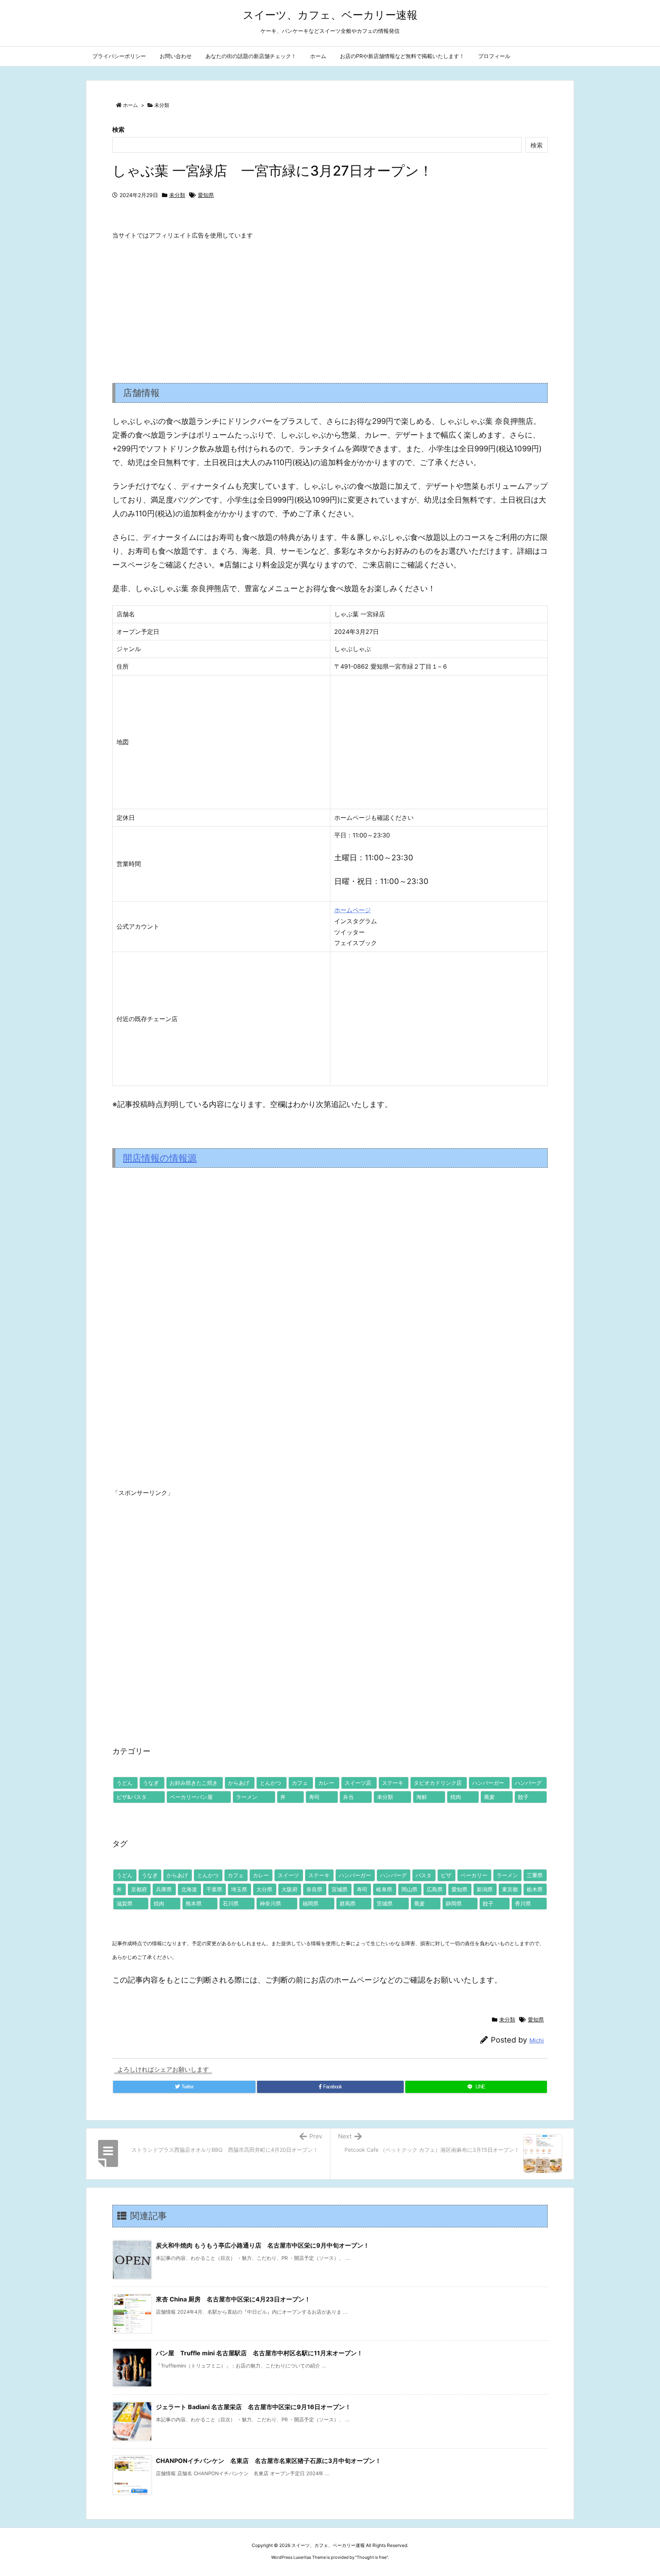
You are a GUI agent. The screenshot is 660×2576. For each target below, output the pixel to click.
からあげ (239, 1783)
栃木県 (535, 1889)
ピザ (446, 1875)
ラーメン (247, 1797)
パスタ (424, 1875)
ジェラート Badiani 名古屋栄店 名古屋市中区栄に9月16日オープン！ (253, 2407)
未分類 (162, 105)
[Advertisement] (330, 305)
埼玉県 (239, 1889)
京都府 (139, 1889)
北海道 (189, 1889)
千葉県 (214, 1889)
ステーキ (393, 1783)
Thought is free (372, 2557)
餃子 (523, 1797)
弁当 (348, 1797)
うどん (125, 1783)
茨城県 (385, 1903)
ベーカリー (474, 1875)
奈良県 (314, 1889)
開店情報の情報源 (160, 1158)
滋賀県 (125, 1903)
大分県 (264, 1889)
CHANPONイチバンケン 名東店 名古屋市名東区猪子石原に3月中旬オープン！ (269, 2461)
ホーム (130, 105)
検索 (118, 129)
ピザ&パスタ (132, 1797)
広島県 (435, 1889)
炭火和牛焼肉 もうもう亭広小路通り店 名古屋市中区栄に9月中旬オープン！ (263, 2245)
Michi (537, 2040)
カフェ (300, 1783)
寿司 (314, 1797)
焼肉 (456, 1797)
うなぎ (151, 1783)
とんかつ (270, 1783)
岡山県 (409, 1889)
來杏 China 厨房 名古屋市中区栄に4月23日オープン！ (233, 2299)
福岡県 (311, 1903)
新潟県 (485, 1889)
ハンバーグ (528, 1783)
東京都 (510, 1889)
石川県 (231, 1903)
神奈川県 (270, 1903)
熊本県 (194, 1903)
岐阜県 (384, 1889)
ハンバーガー (488, 1783)
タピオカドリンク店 (438, 1783)
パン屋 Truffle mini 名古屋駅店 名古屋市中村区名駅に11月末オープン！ (259, 2353)
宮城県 (340, 1889)
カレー (326, 1783)
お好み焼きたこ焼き (194, 1783)
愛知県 (206, 195)
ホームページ (353, 910)
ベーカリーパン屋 (191, 1797)
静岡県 (454, 1903)
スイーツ (288, 1875)
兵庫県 (164, 1889)
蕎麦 (489, 1797)
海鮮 (422, 1797)
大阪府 (290, 1889)
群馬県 (348, 1903)
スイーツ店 (358, 1783)
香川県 (523, 1903)
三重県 (535, 1875)
